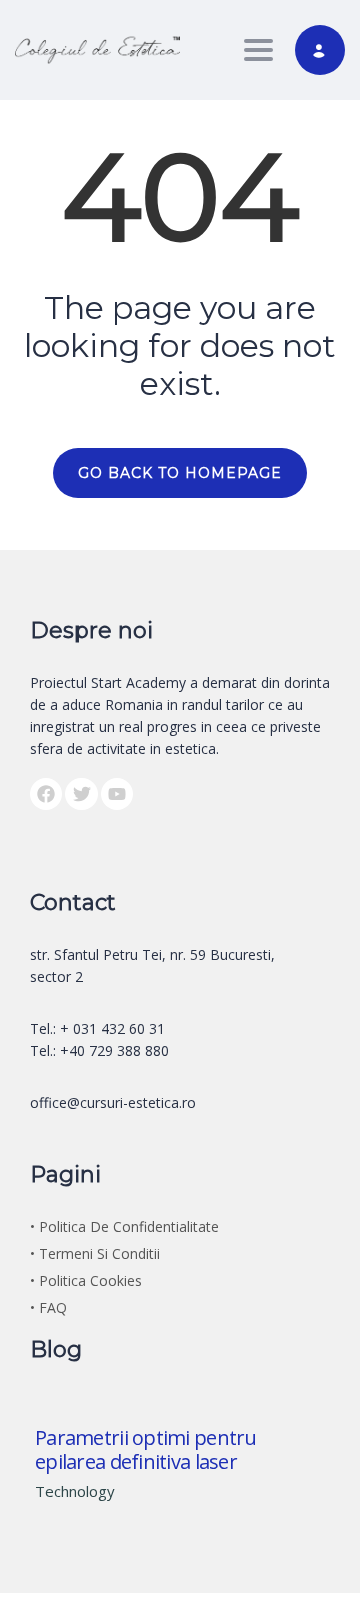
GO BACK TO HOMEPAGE (180, 473)
